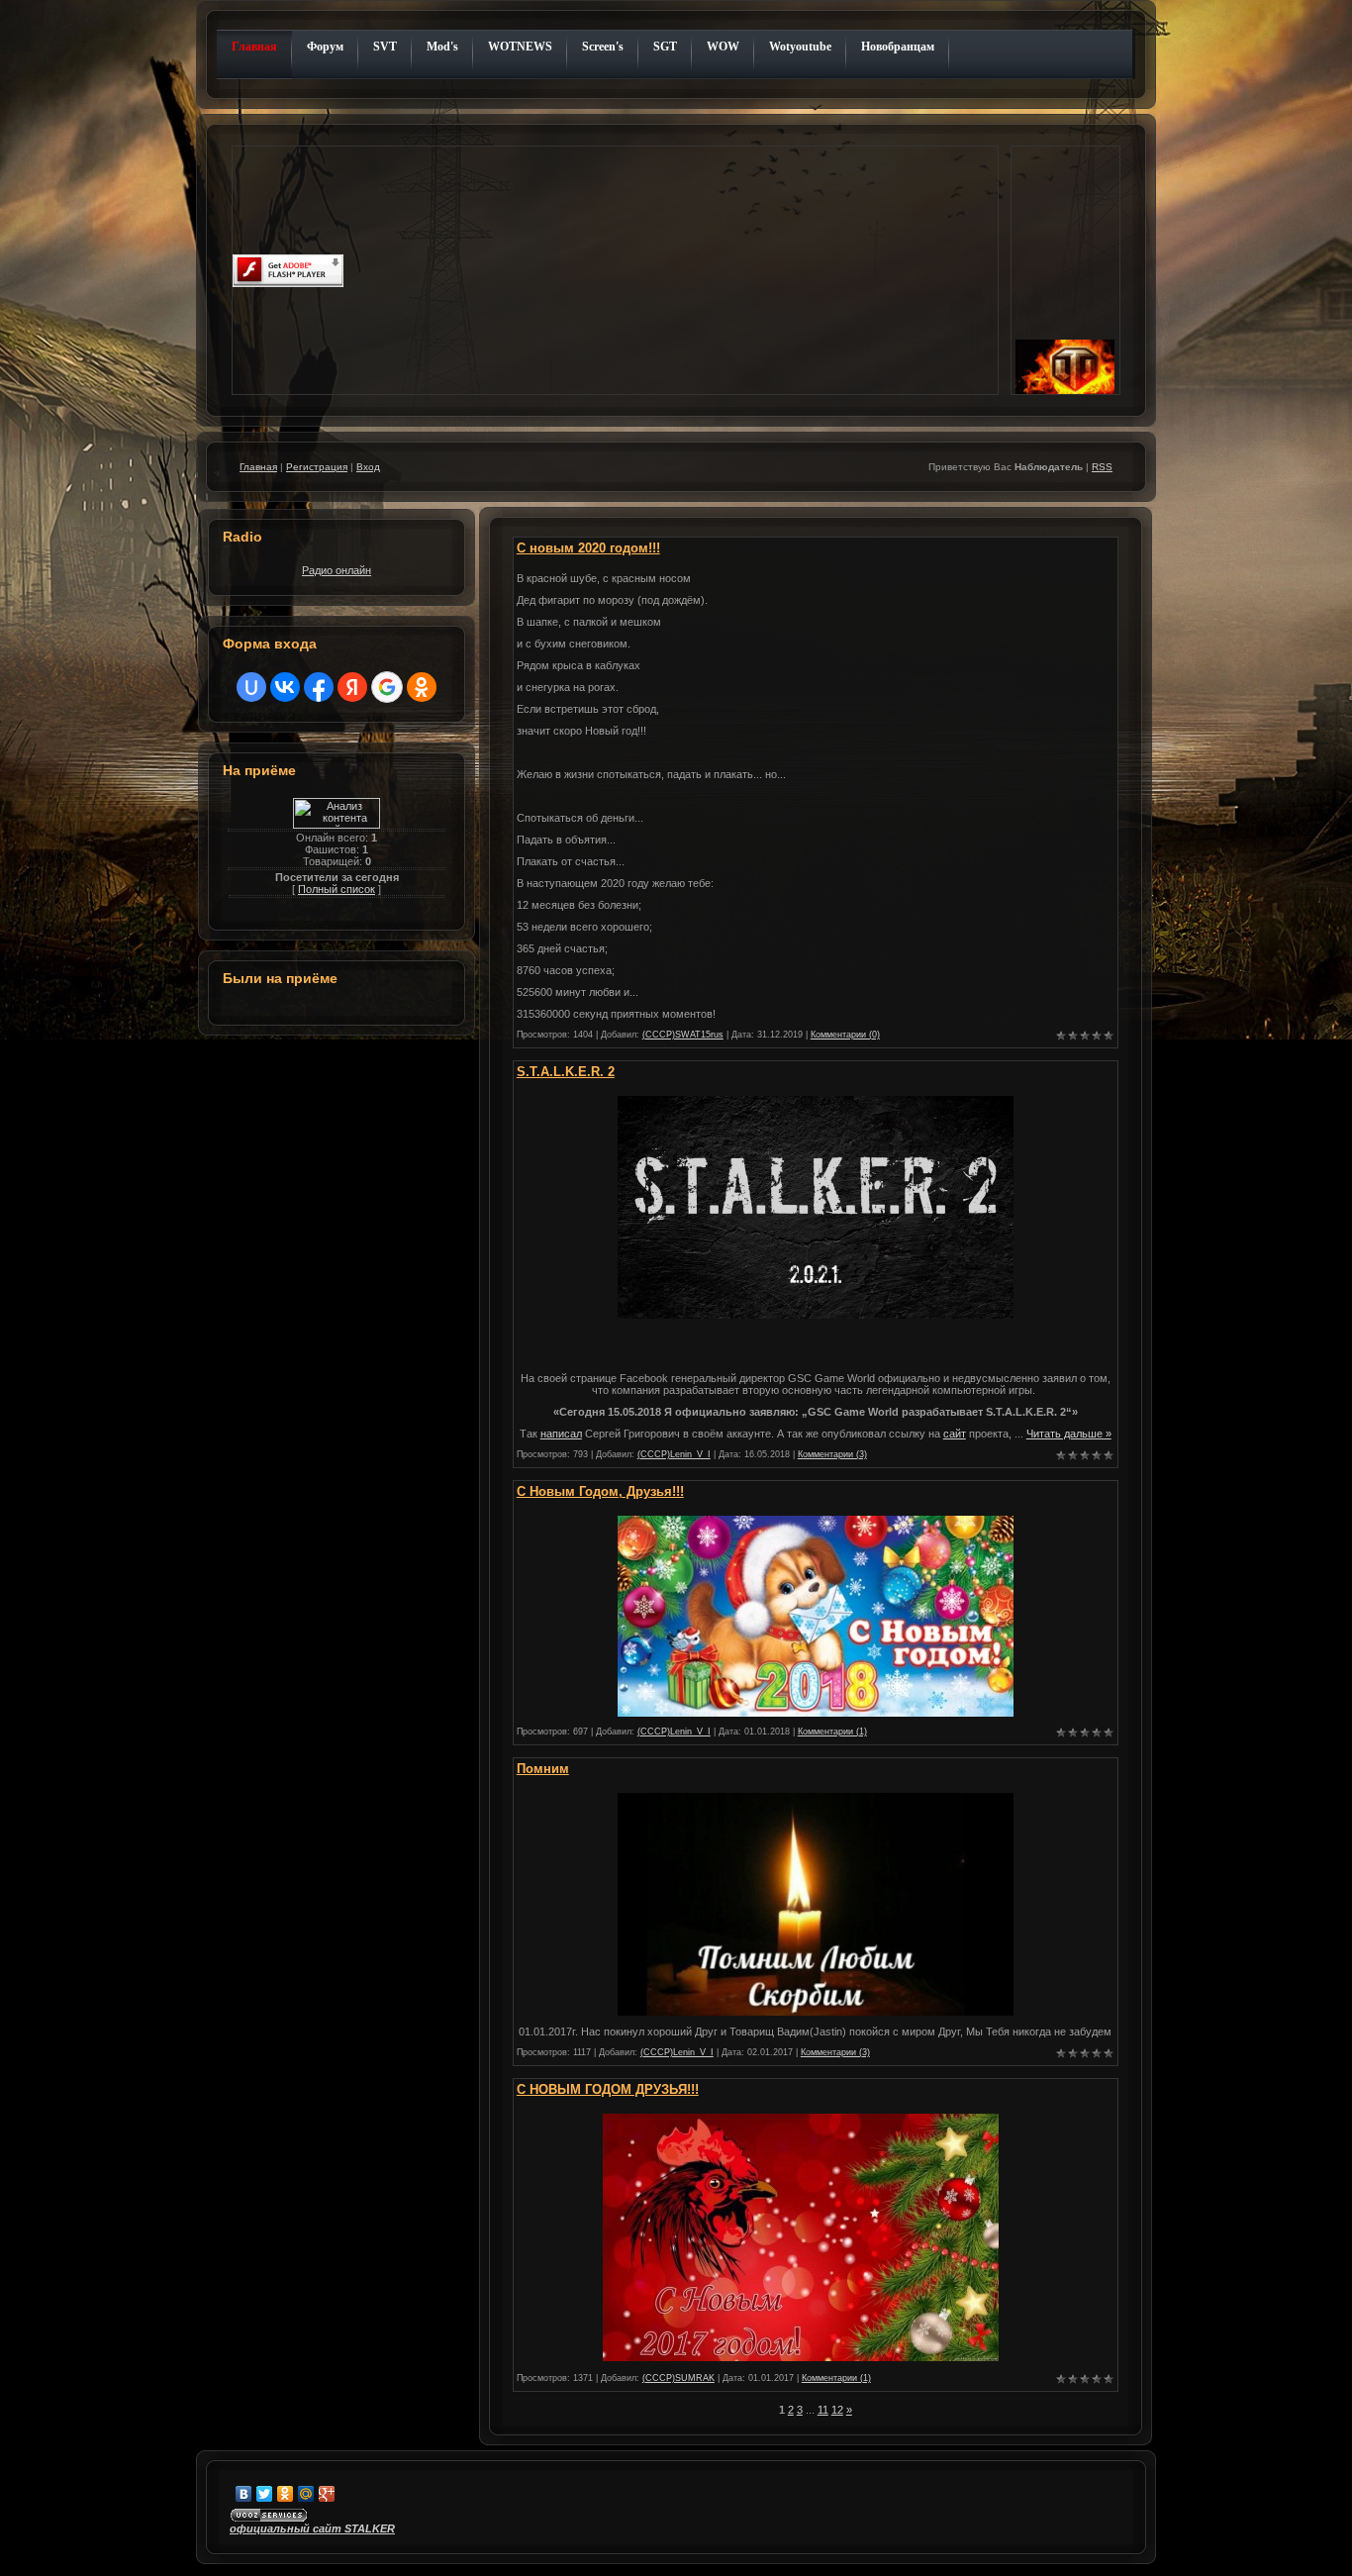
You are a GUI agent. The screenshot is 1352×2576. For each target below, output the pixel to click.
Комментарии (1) (832, 1732)
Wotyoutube (800, 47)
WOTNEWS (520, 47)
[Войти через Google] (387, 687)
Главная (254, 47)
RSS (1102, 467)
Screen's (603, 47)
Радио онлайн (337, 570)
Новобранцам (898, 47)
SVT (385, 47)
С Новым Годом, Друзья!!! (600, 1491)
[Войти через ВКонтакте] (285, 687)
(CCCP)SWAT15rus (683, 1035)
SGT (665, 47)
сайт (955, 1434)
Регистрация (317, 467)
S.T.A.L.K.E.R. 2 (566, 1072)
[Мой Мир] (306, 2494)
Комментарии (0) (845, 1035)
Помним (543, 1769)
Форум (325, 47)
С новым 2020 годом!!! (588, 548)
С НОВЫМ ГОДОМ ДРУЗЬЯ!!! (608, 2089)
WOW (723, 47)
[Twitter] (265, 2494)
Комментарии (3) (832, 1454)
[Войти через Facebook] (319, 687)
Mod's (442, 47)
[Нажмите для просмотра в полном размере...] (816, 1315)
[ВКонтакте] (244, 2494)
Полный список (337, 889)
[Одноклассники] (286, 2494)
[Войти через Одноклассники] (422, 687)
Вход (368, 467)
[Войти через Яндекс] (352, 687)
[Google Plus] (327, 2494)
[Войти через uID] (251, 687)
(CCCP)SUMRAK (678, 2378)
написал (561, 1434)
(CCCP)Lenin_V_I (674, 1454)
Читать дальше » (1069, 1434)
